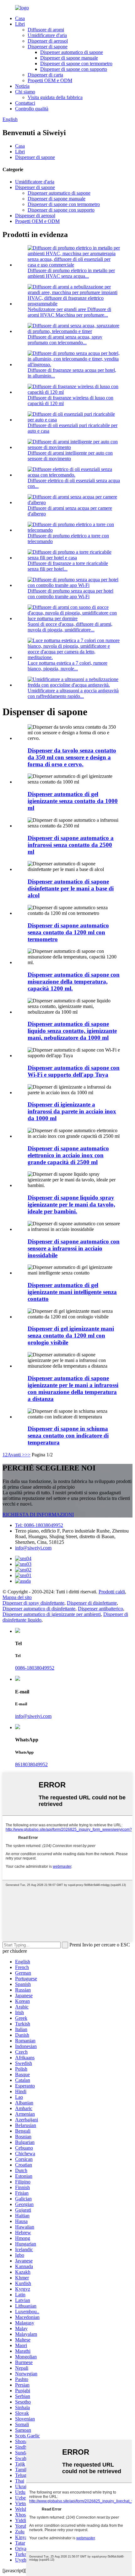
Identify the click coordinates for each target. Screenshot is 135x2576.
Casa (20, 18)
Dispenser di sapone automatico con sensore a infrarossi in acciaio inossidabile (74, 1248)
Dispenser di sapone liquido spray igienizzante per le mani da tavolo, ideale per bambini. (71, 1204)
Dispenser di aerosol (48, 41)
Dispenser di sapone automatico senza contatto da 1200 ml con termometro (68, 932)
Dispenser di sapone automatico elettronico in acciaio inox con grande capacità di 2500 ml (68, 1155)
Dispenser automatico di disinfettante (39, 1609)
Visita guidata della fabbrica (55, 97)
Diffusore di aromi (46, 30)
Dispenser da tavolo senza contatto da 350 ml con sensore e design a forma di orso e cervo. (72, 757)
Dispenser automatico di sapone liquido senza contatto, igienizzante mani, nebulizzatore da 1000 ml (72, 1031)
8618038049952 (31, 1764)
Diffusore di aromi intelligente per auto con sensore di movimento (70, 456)
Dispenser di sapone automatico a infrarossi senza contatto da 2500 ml (71, 845)
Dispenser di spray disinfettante (33, 1603)
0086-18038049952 (35, 1668)
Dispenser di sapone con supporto (74, 69)
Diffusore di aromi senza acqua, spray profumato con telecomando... (65, 340)
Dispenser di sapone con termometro (76, 63)
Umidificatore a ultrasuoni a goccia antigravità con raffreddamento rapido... (73, 693)
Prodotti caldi (112, 1592)
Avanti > (16, 1455)
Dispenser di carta (45, 75)
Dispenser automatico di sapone (72, 52)
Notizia (22, 86)
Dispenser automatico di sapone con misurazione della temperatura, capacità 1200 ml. (74, 982)
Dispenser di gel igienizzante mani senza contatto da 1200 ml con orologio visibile (71, 1336)
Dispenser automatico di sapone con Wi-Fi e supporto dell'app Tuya (74, 1071)
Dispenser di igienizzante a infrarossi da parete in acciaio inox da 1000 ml (72, 1111)
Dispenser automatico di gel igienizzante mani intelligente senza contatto (72, 1292)
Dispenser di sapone (48, 47)
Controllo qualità (32, 109)
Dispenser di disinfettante (92, 1603)
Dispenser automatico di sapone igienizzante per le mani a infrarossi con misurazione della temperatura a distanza (73, 1388)
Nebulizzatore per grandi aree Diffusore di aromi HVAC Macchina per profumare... (69, 312)
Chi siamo (25, 92)
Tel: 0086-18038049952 (39, 1525)
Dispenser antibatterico (100, 1609)
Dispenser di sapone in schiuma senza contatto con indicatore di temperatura (68, 1436)
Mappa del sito (17, 1597)
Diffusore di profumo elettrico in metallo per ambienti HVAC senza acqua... (71, 273)
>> (28, 1455)
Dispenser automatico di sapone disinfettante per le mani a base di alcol (71, 888)
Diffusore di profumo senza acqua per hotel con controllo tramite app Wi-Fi (70, 594)
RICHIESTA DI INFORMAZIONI (38, 1515)
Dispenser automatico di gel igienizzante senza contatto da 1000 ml (73, 801)
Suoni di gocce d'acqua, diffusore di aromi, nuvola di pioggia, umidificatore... (70, 627)
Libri (20, 24)
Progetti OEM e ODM (50, 80)
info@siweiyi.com (33, 1548)
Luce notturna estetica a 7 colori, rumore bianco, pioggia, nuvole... (67, 666)
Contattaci (25, 103)
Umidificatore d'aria (47, 35)
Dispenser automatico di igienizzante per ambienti (52, 1614)
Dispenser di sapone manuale (69, 58)
